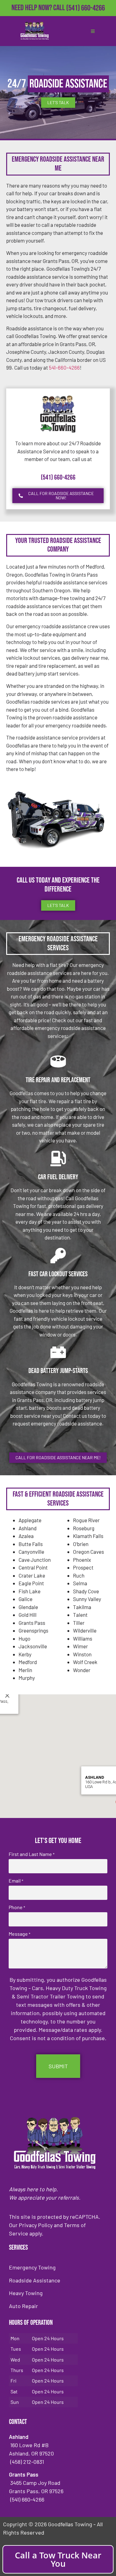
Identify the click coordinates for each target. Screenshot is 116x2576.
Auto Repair (24, 2306)
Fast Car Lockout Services (58, 1274)
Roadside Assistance (35, 2280)
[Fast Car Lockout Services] (58, 1256)
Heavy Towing (26, 2293)
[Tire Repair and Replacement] (58, 1061)
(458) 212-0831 (86, 18)
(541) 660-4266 (86, 8)
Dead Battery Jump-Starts (58, 1371)
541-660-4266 (64, 367)
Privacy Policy (36, 2225)
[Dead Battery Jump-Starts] (58, 1352)
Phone (17, 1907)
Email (16, 1881)
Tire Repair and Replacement (58, 1080)
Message (19, 1934)
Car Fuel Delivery (58, 1177)
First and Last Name (32, 1854)
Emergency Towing (32, 2267)
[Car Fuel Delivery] (58, 1159)
